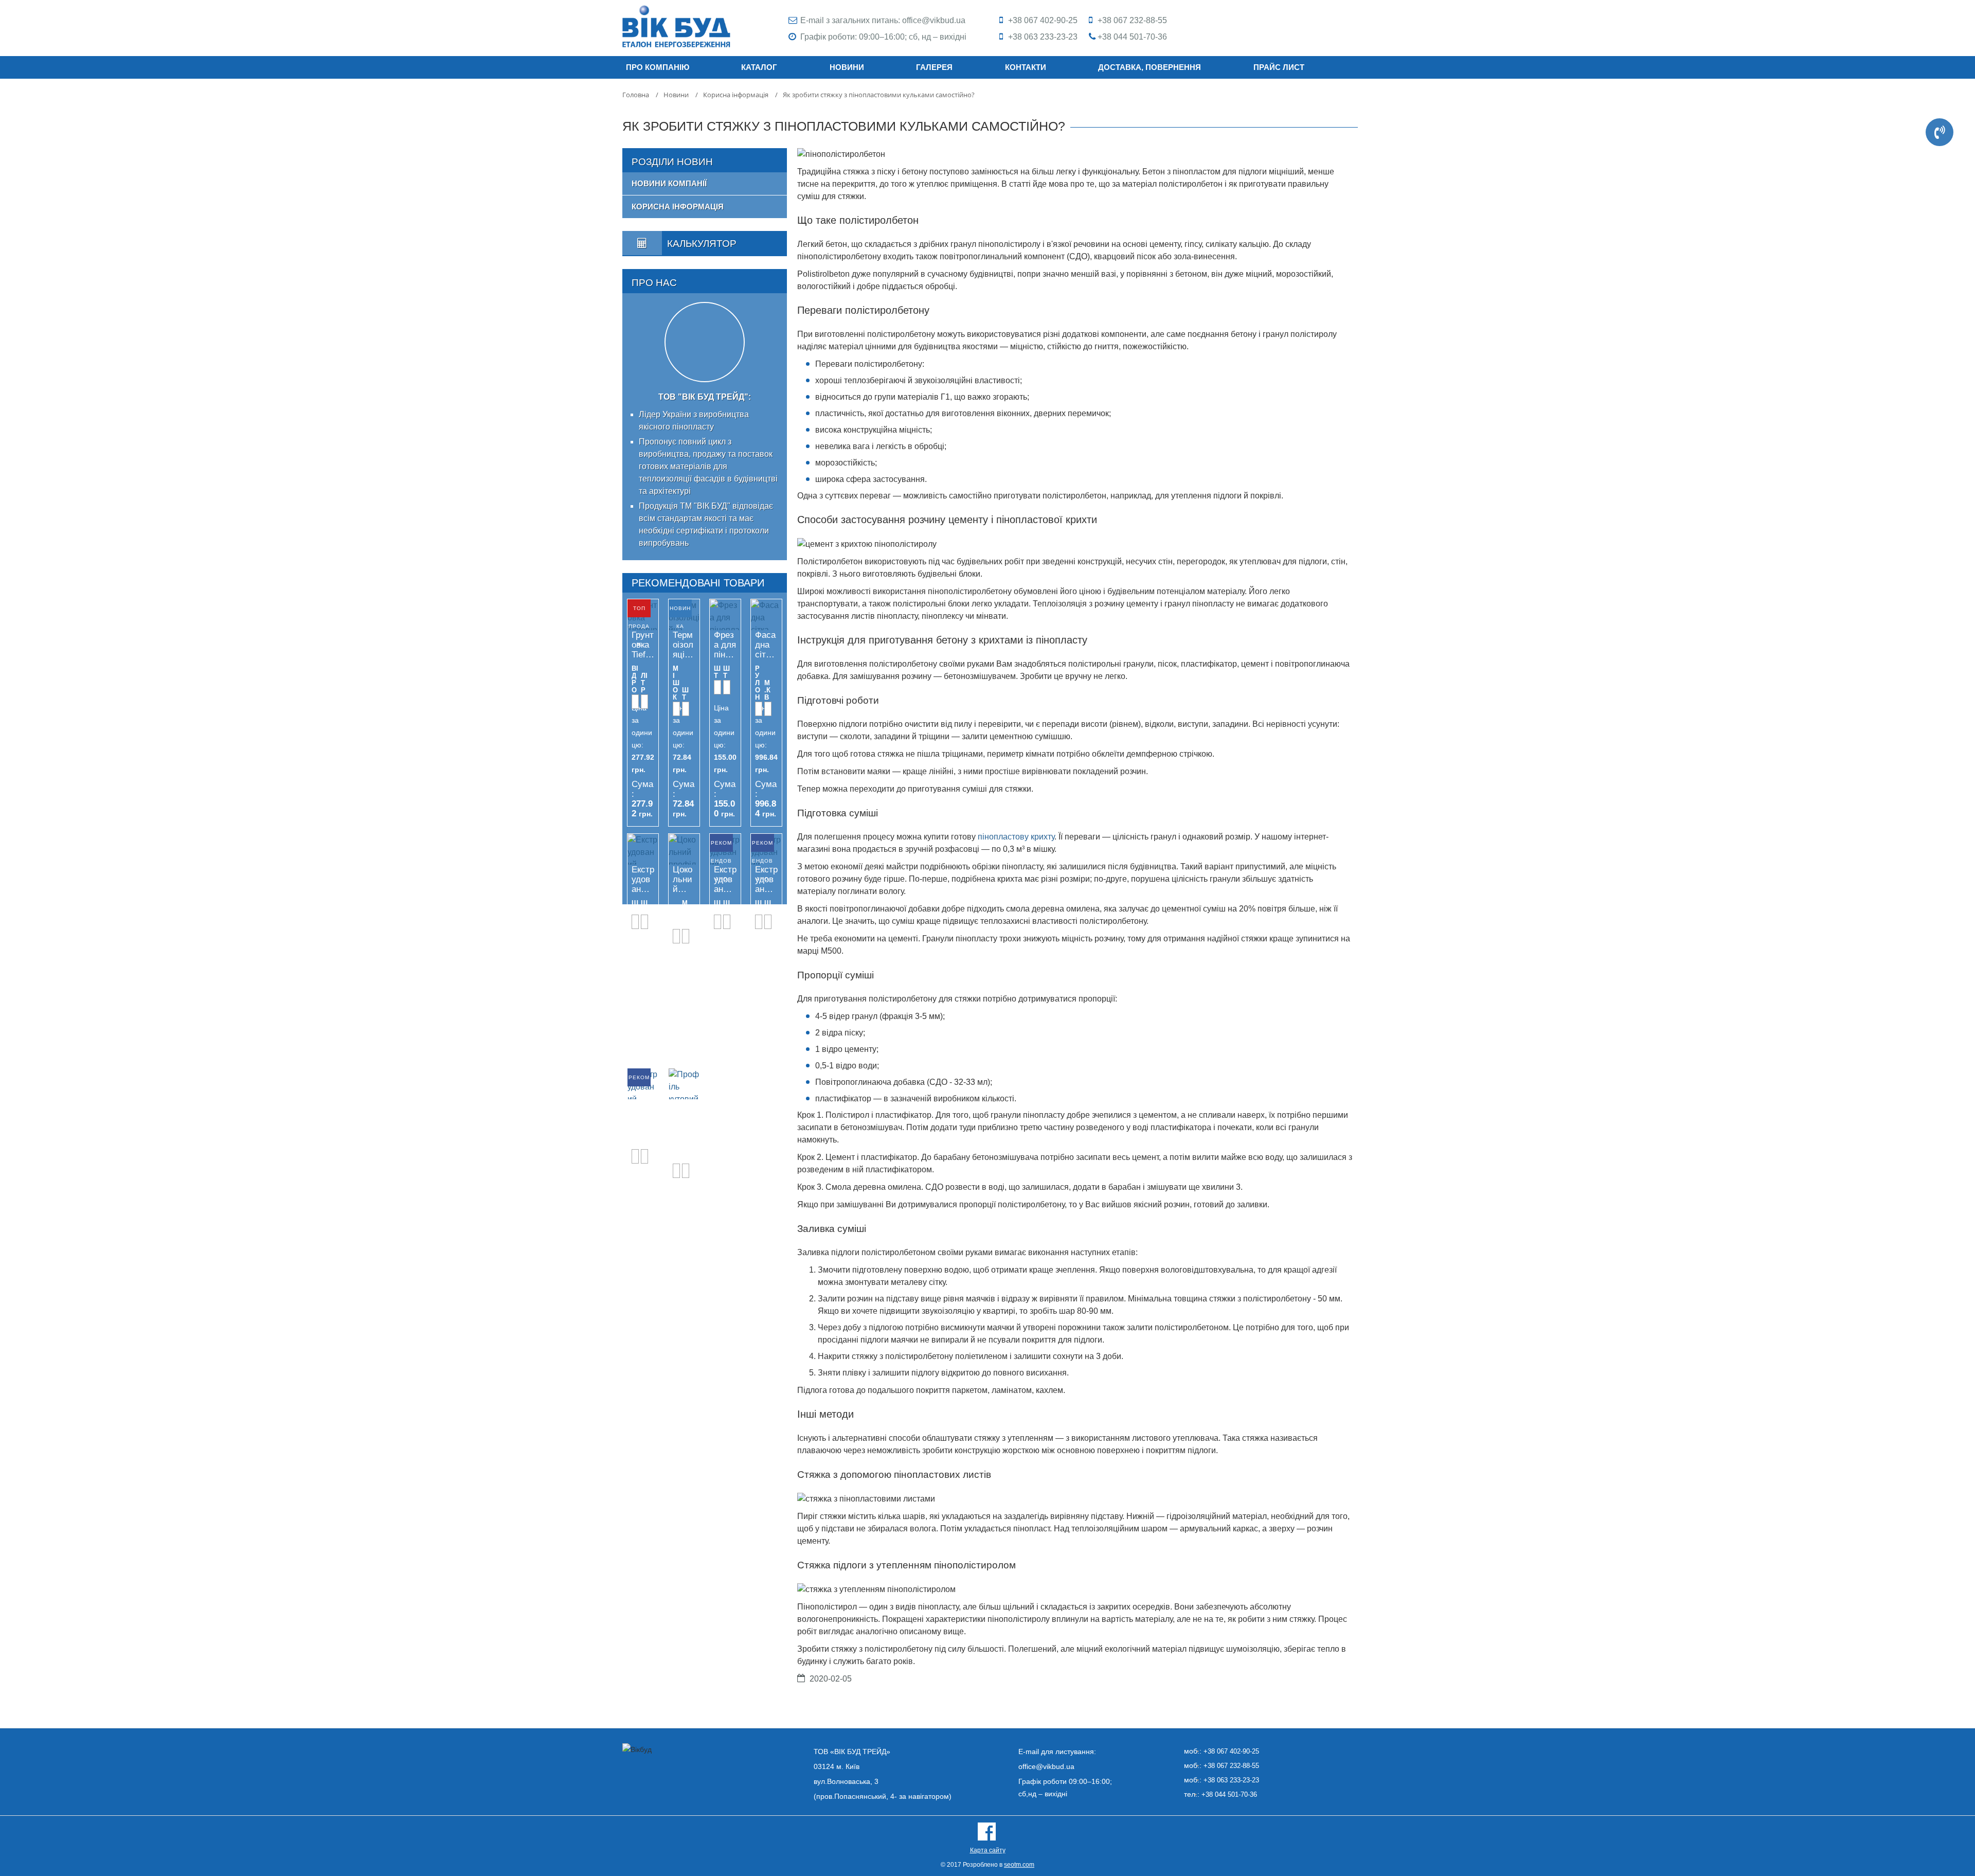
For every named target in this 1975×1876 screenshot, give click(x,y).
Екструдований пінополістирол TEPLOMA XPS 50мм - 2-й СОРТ (643, 880)
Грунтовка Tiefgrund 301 (643, 645)
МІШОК (676, 683)
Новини (847, 67)
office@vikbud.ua (934, 20)
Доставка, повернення (1150, 67)
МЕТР (685, 914)
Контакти (1026, 67)
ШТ (685, 694)
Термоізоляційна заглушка (684, 645)
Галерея (934, 67)
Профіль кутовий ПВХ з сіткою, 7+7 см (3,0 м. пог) (684, 1114)
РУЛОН (758, 683)
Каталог (759, 67)
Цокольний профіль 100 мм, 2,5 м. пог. (683, 880)
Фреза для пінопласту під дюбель (725, 645)
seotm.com (1019, 1865)
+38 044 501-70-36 (1132, 37)
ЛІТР (644, 683)
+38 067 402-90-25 (1043, 20)
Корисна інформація (678, 207)
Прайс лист (1279, 67)
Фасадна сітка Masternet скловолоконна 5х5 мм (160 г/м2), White (766, 645)
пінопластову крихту (1016, 837)
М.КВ (767, 690)
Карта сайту (988, 1850)
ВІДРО (635, 680)
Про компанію (658, 67)
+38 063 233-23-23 (1043, 37)
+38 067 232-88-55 (1132, 20)
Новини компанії (669, 183)
